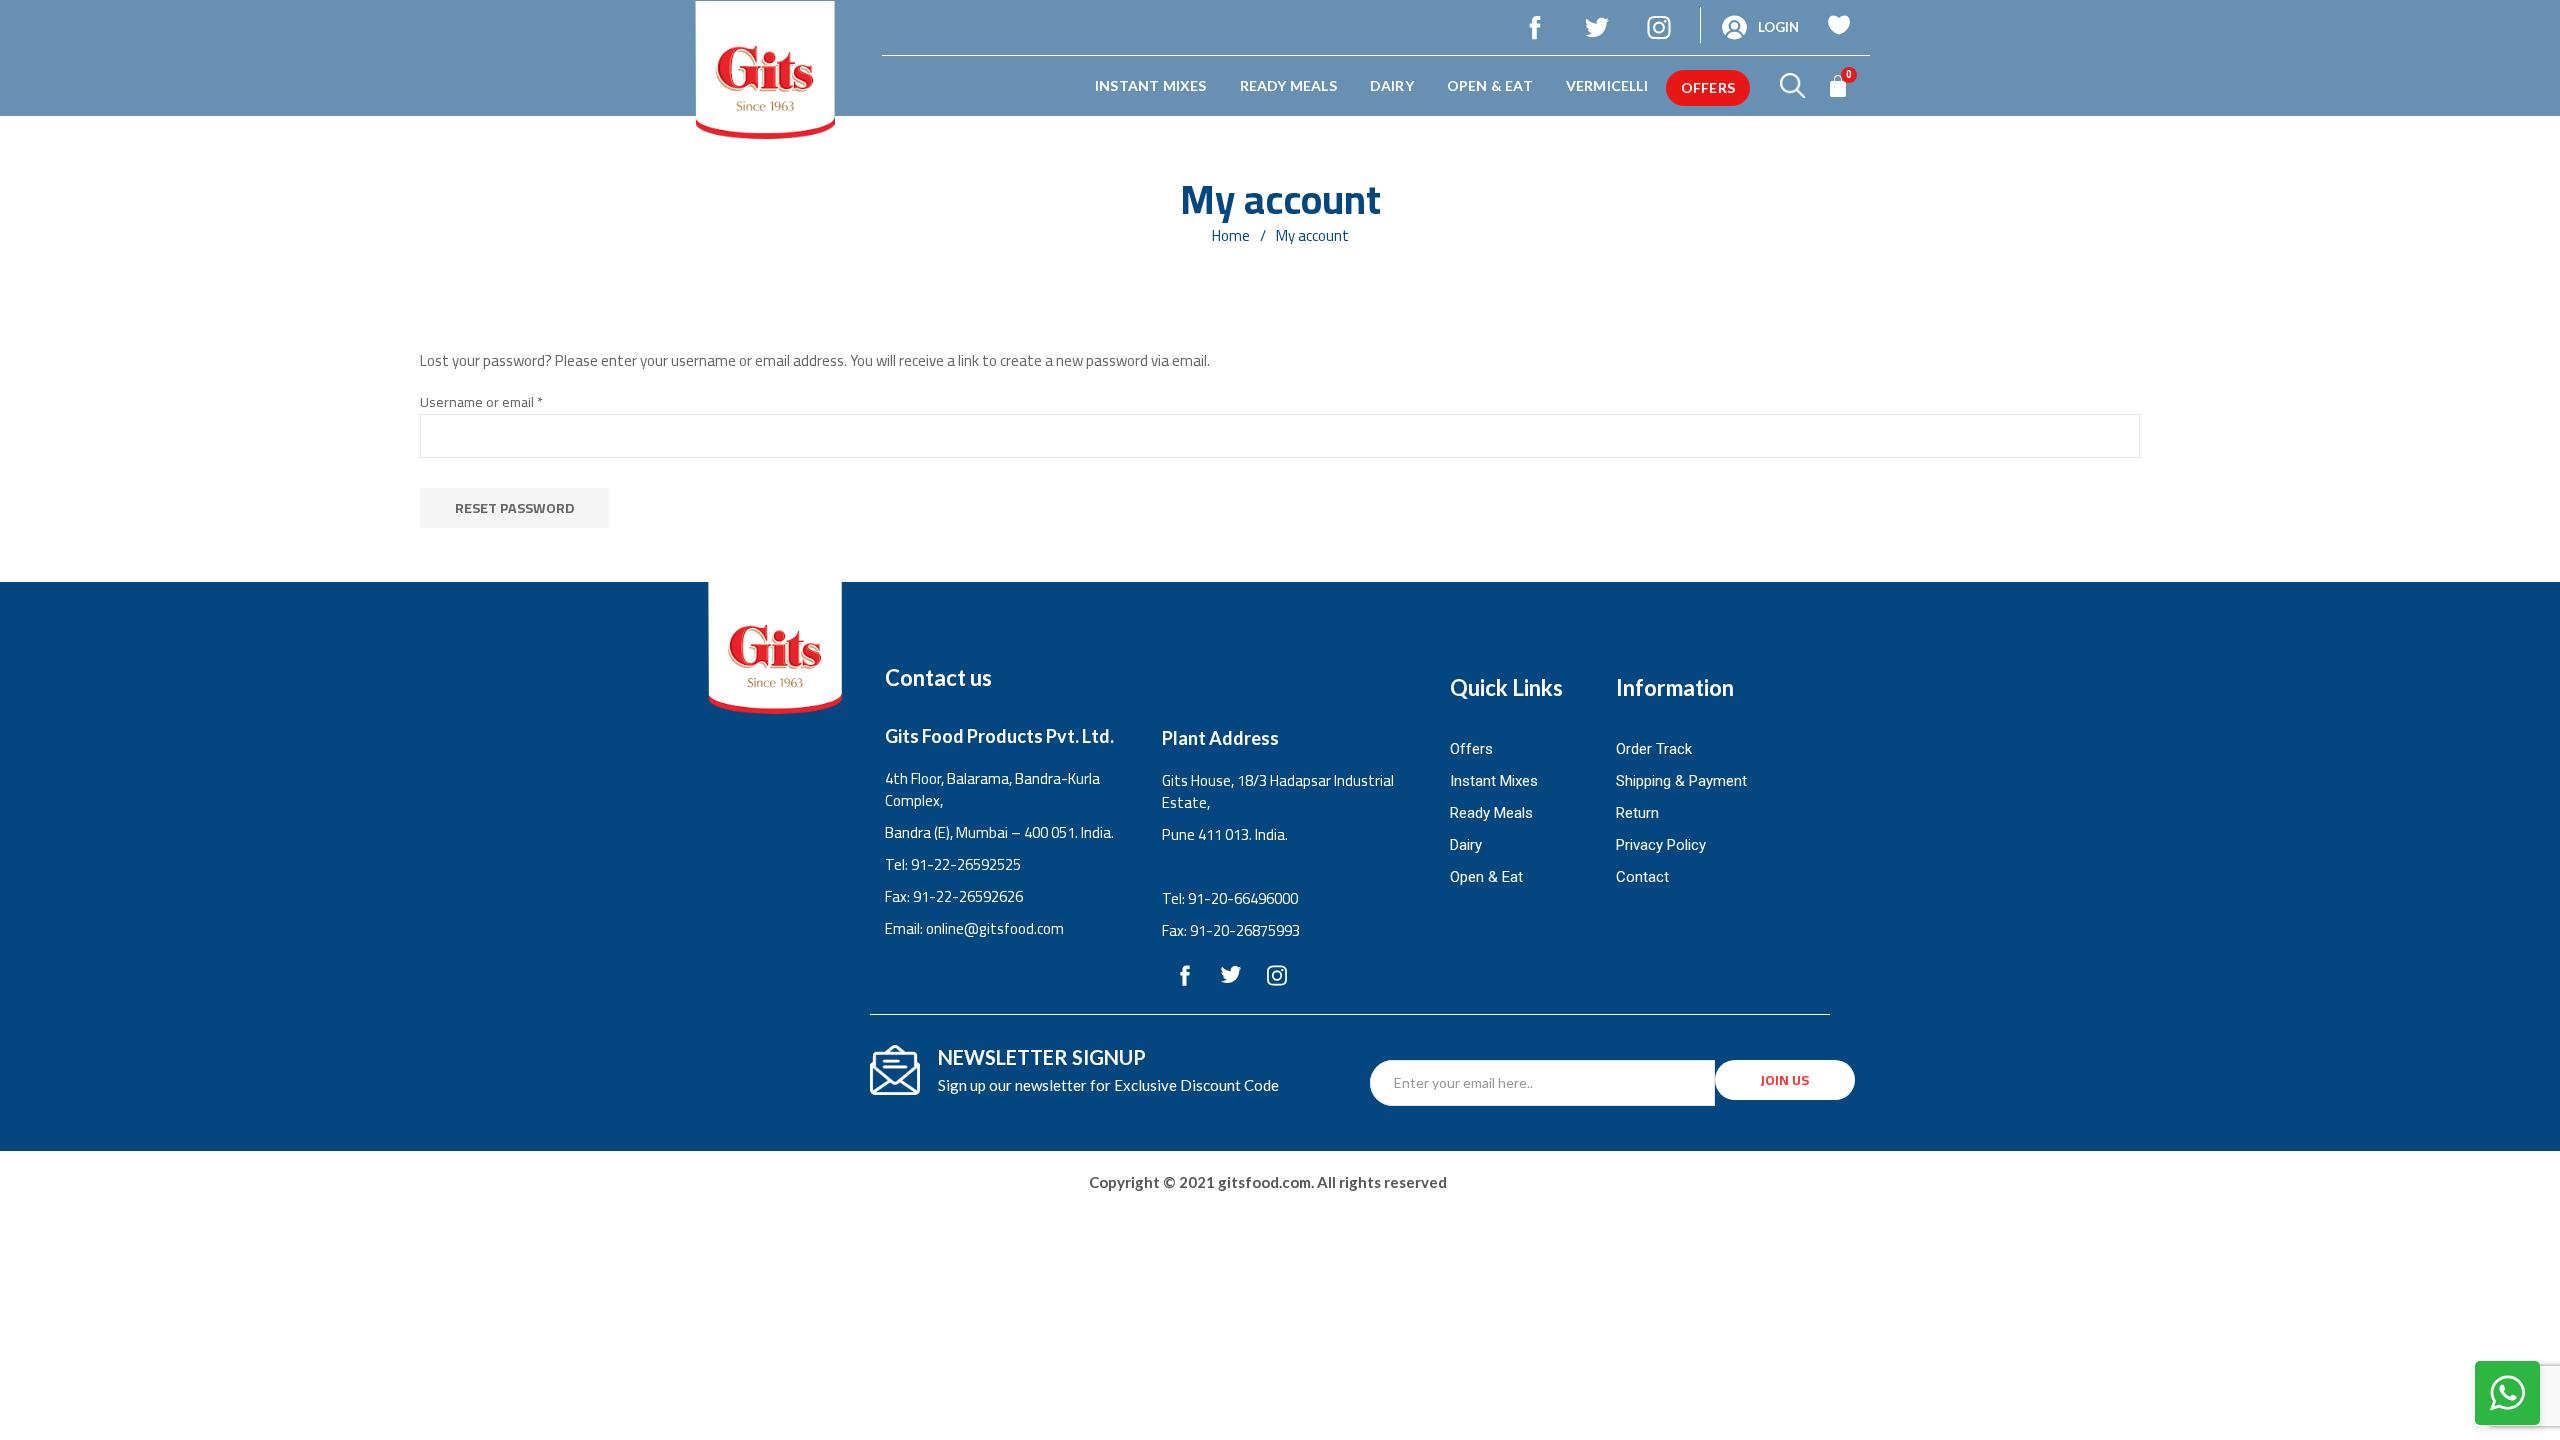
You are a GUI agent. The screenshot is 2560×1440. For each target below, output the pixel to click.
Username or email (509, 402)
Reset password (514, 508)
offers (1708, 87)
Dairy (1392, 85)
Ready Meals (1288, 85)
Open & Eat (1490, 85)
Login (1778, 27)
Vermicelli (1607, 85)
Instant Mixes (1151, 85)
